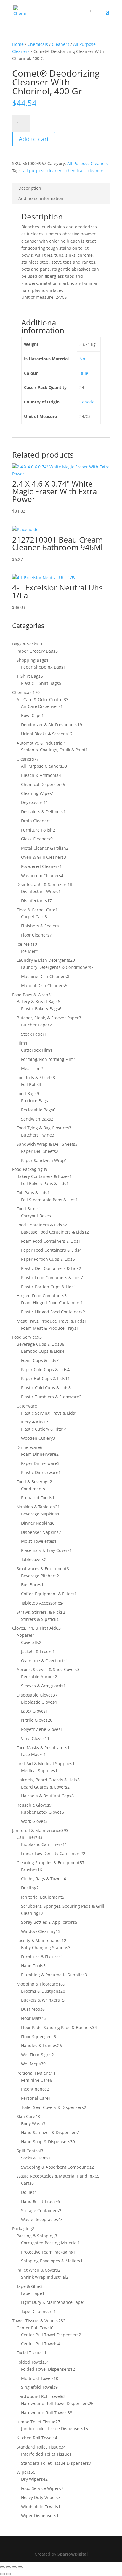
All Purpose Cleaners (88, 163)
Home (18, 44)
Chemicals (38, 44)
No (82, 359)
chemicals (76, 171)
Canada (87, 402)
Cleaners (61, 44)
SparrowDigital (73, 2554)
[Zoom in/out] (2, 2567)
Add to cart (34, 139)
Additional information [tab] (41, 198)
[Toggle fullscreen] (8, 2567)
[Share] (14, 2567)
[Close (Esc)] (20, 2567)
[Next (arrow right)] (8, 2574)
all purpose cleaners (43, 171)
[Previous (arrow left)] (2, 2574)
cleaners (96, 171)
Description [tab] (30, 188)
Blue (84, 373)
